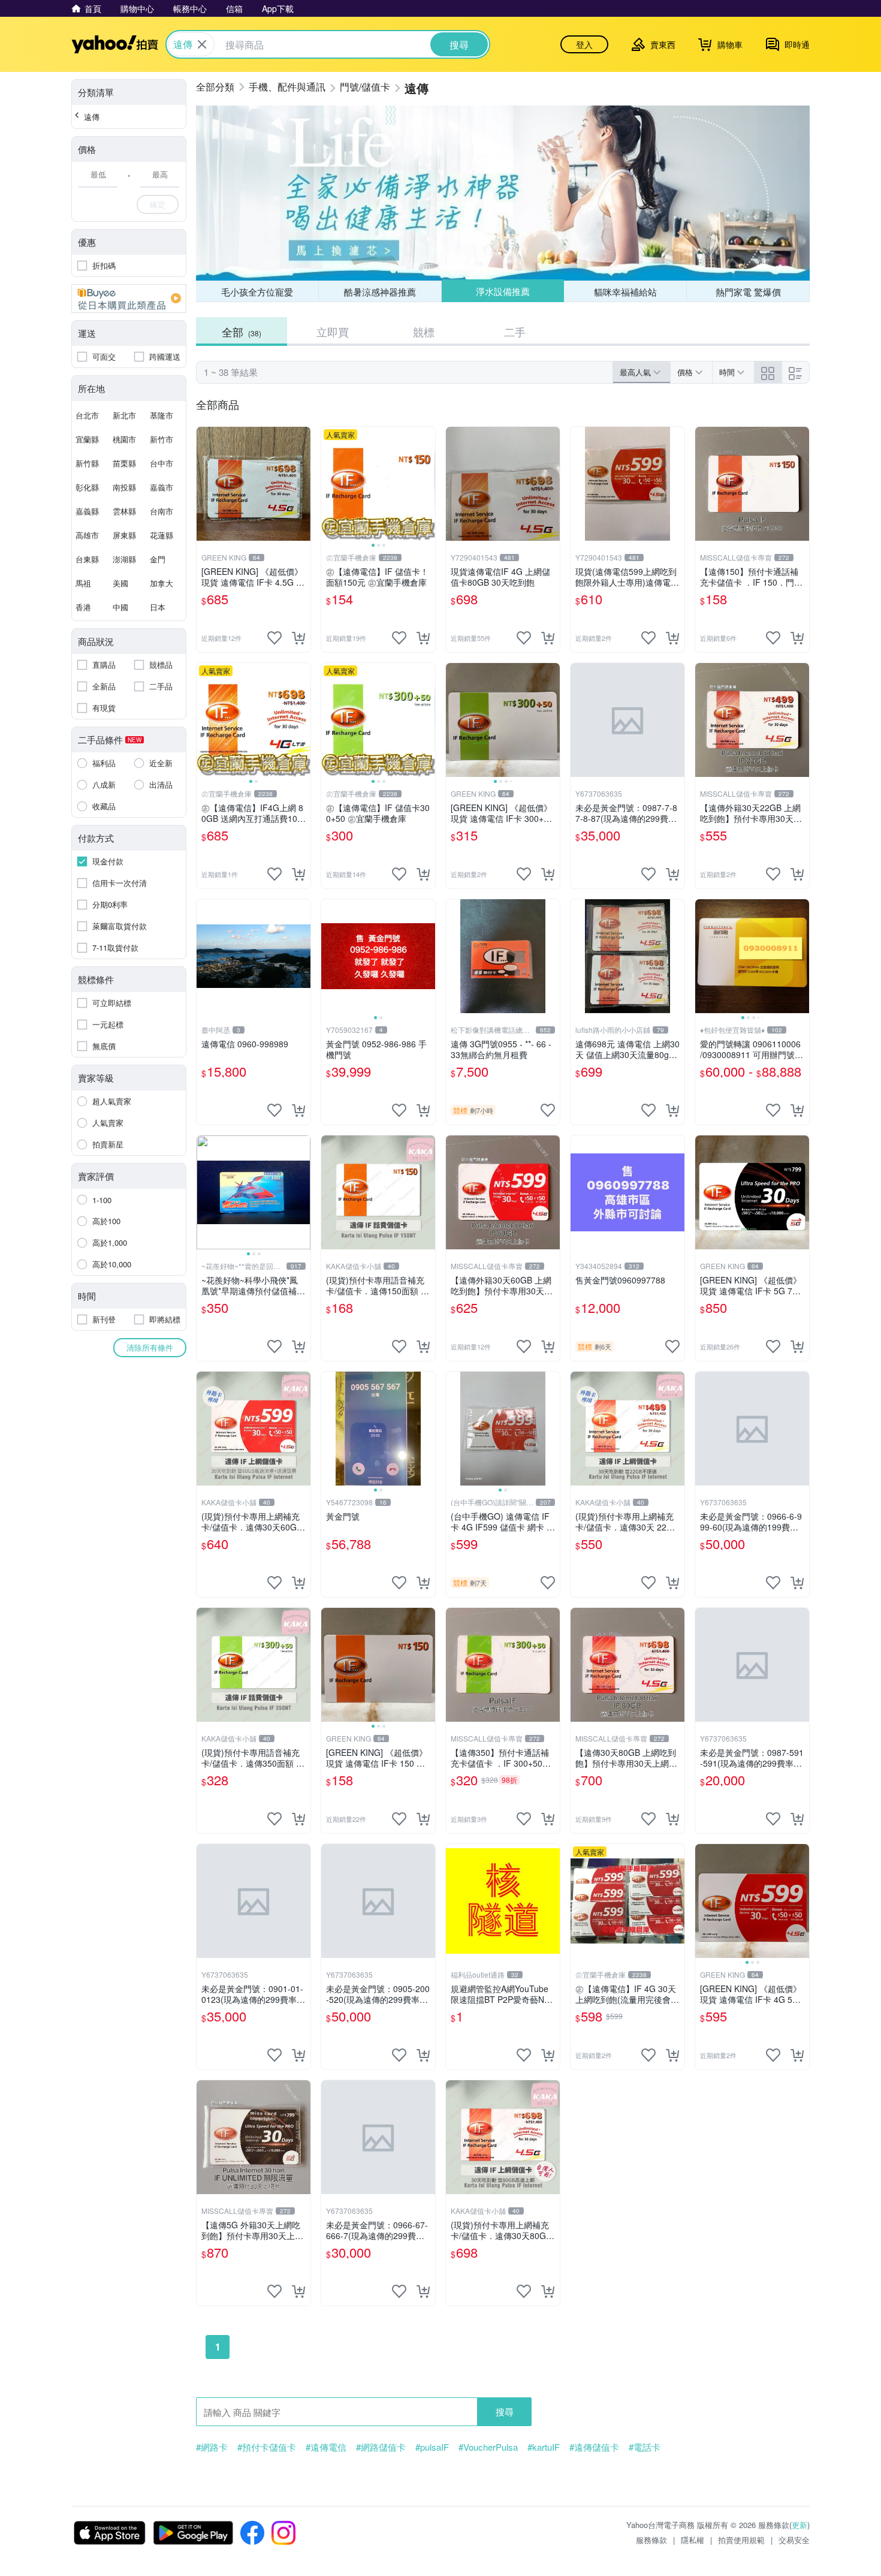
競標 (424, 332)
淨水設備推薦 (503, 291)
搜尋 (505, 2411)
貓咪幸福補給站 (625, 292)
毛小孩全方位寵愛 (257, 292)
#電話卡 (645, 2447)
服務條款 (651, 2540)
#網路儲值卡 (381, 2447)
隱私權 (693, 2540)
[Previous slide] (329, 484)
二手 (515, 332)
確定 (158, 204)
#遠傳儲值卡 (594, 2447)
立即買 (333, 332)
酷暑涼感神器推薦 (380, 292)
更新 (799, 2525)
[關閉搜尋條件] (202, 44)
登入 (584, 44)
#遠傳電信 (326, 2447)
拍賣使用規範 (741, 2540)
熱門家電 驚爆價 (748, 292)
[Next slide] (427, 484)
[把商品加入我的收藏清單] (274, 638)
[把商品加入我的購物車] (298, 638)
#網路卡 (212, 2447)
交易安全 (794, 2540)
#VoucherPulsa (488, 2447)
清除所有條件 (150, 1347)
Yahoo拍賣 (115, 44)
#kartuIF (544, 2447)
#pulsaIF (432, 2447)
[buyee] (129, 299)
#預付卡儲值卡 (267, 2447)
